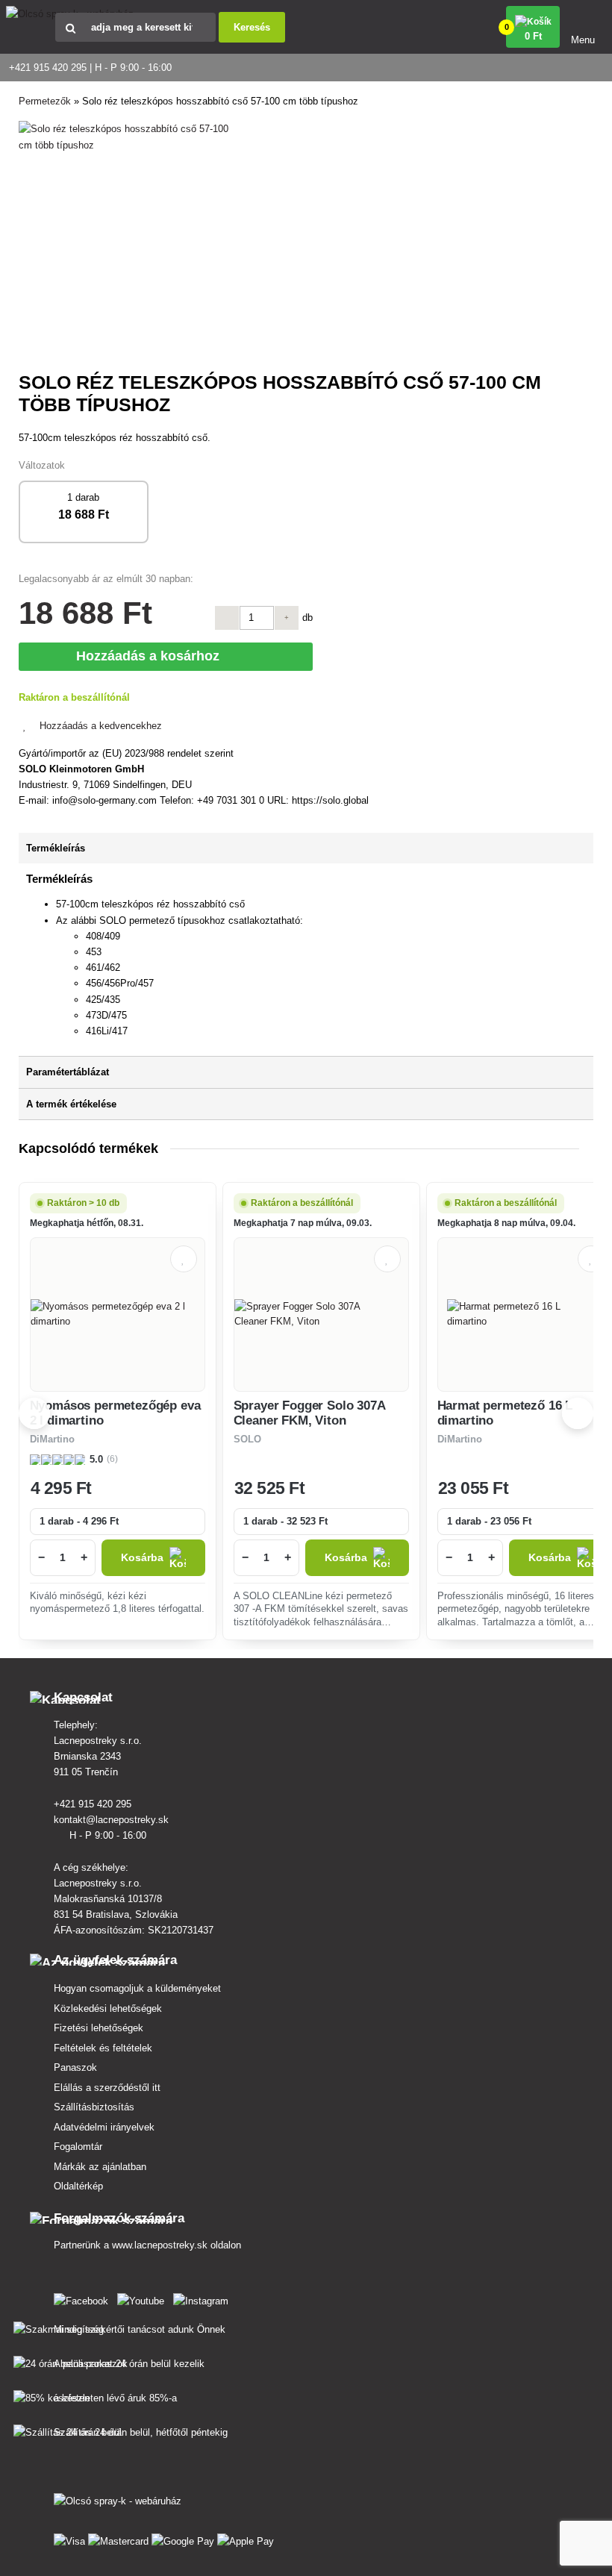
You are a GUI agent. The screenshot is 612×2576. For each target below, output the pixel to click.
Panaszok (75, 2067)
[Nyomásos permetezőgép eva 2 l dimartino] (118, 1314)
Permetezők (45, 101)
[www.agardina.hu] (84, 2298)
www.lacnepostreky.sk (160, 2245)
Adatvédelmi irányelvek (104, 2127)
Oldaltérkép (78, 2186)
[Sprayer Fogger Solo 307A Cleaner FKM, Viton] (321, 1314)
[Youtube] (144, 2298)
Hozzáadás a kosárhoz (151, 656)
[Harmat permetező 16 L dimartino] (525, 1314)
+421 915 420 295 (94, 1804)
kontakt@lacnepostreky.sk (113, 1820)
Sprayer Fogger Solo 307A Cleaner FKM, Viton (309, 1413)
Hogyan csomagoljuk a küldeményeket (137, 1988)
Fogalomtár (78, 2147)
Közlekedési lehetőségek (108, 2008)
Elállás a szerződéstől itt (107, 2088)
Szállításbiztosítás (94, 2107)
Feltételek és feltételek (103, 2048)
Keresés (252, 27)
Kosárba (142, 1558)
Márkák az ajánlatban (100, 2167)
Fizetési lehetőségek (99, 2028)
